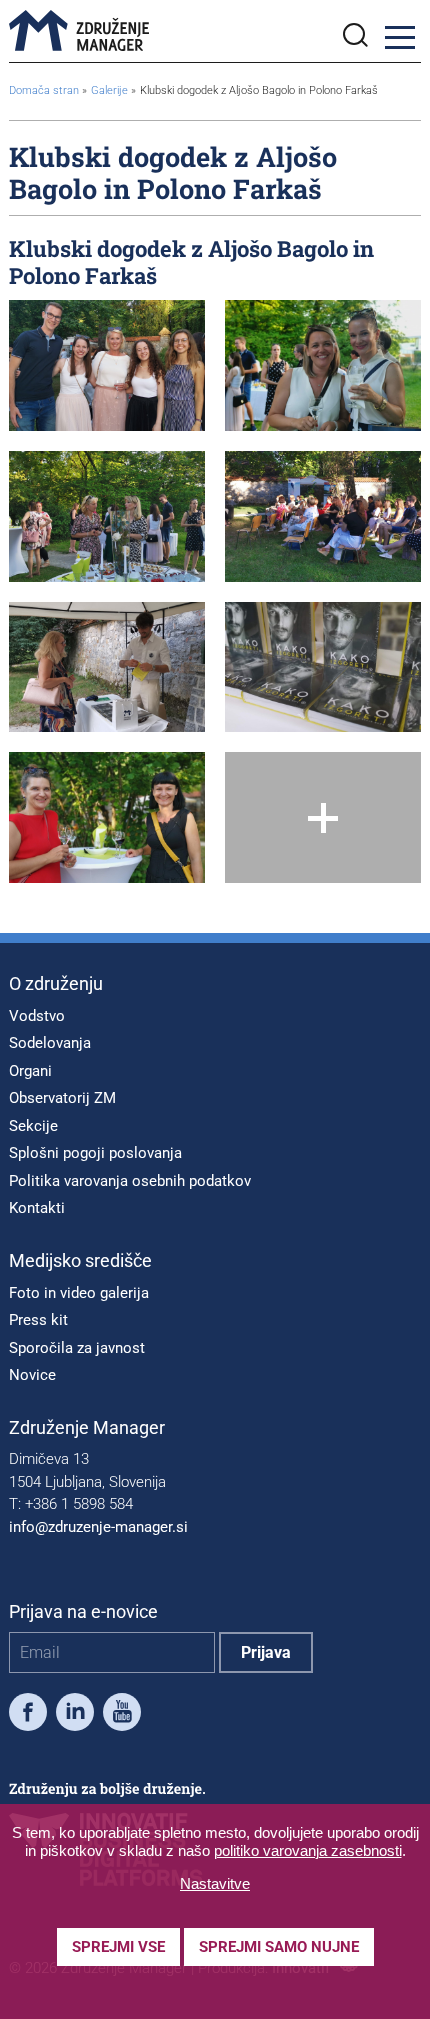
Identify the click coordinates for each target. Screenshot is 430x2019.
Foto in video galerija (79, 1293)
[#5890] (323, 365)
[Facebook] (28, 1715)
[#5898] (107, 516)
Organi (30, 1071)
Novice (32, 1375)
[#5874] (323, 516)
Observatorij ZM (62, 1098)
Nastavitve (215, 1883)
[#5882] (107, 365)
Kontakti (37, 1208)
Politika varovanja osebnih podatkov (130, 1181)
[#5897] (107, 817)
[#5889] (323, 667)
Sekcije (33, 1126)
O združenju (56, 983)
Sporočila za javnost (77, 1348)
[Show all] (323, 817)
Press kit (38, 1320)
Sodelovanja (50, 1043)
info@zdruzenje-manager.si (98, 1527)
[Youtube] (122, 1715)
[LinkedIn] (75, 1715)
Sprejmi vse (118, 1947)
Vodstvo (37, 1016)
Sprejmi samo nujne (279, 1947)
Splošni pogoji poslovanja (95, 1153)
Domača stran (44, 90)
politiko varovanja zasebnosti (308, 1850)
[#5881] (107, 667)
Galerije (111, 90)
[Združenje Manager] (79, 31)
